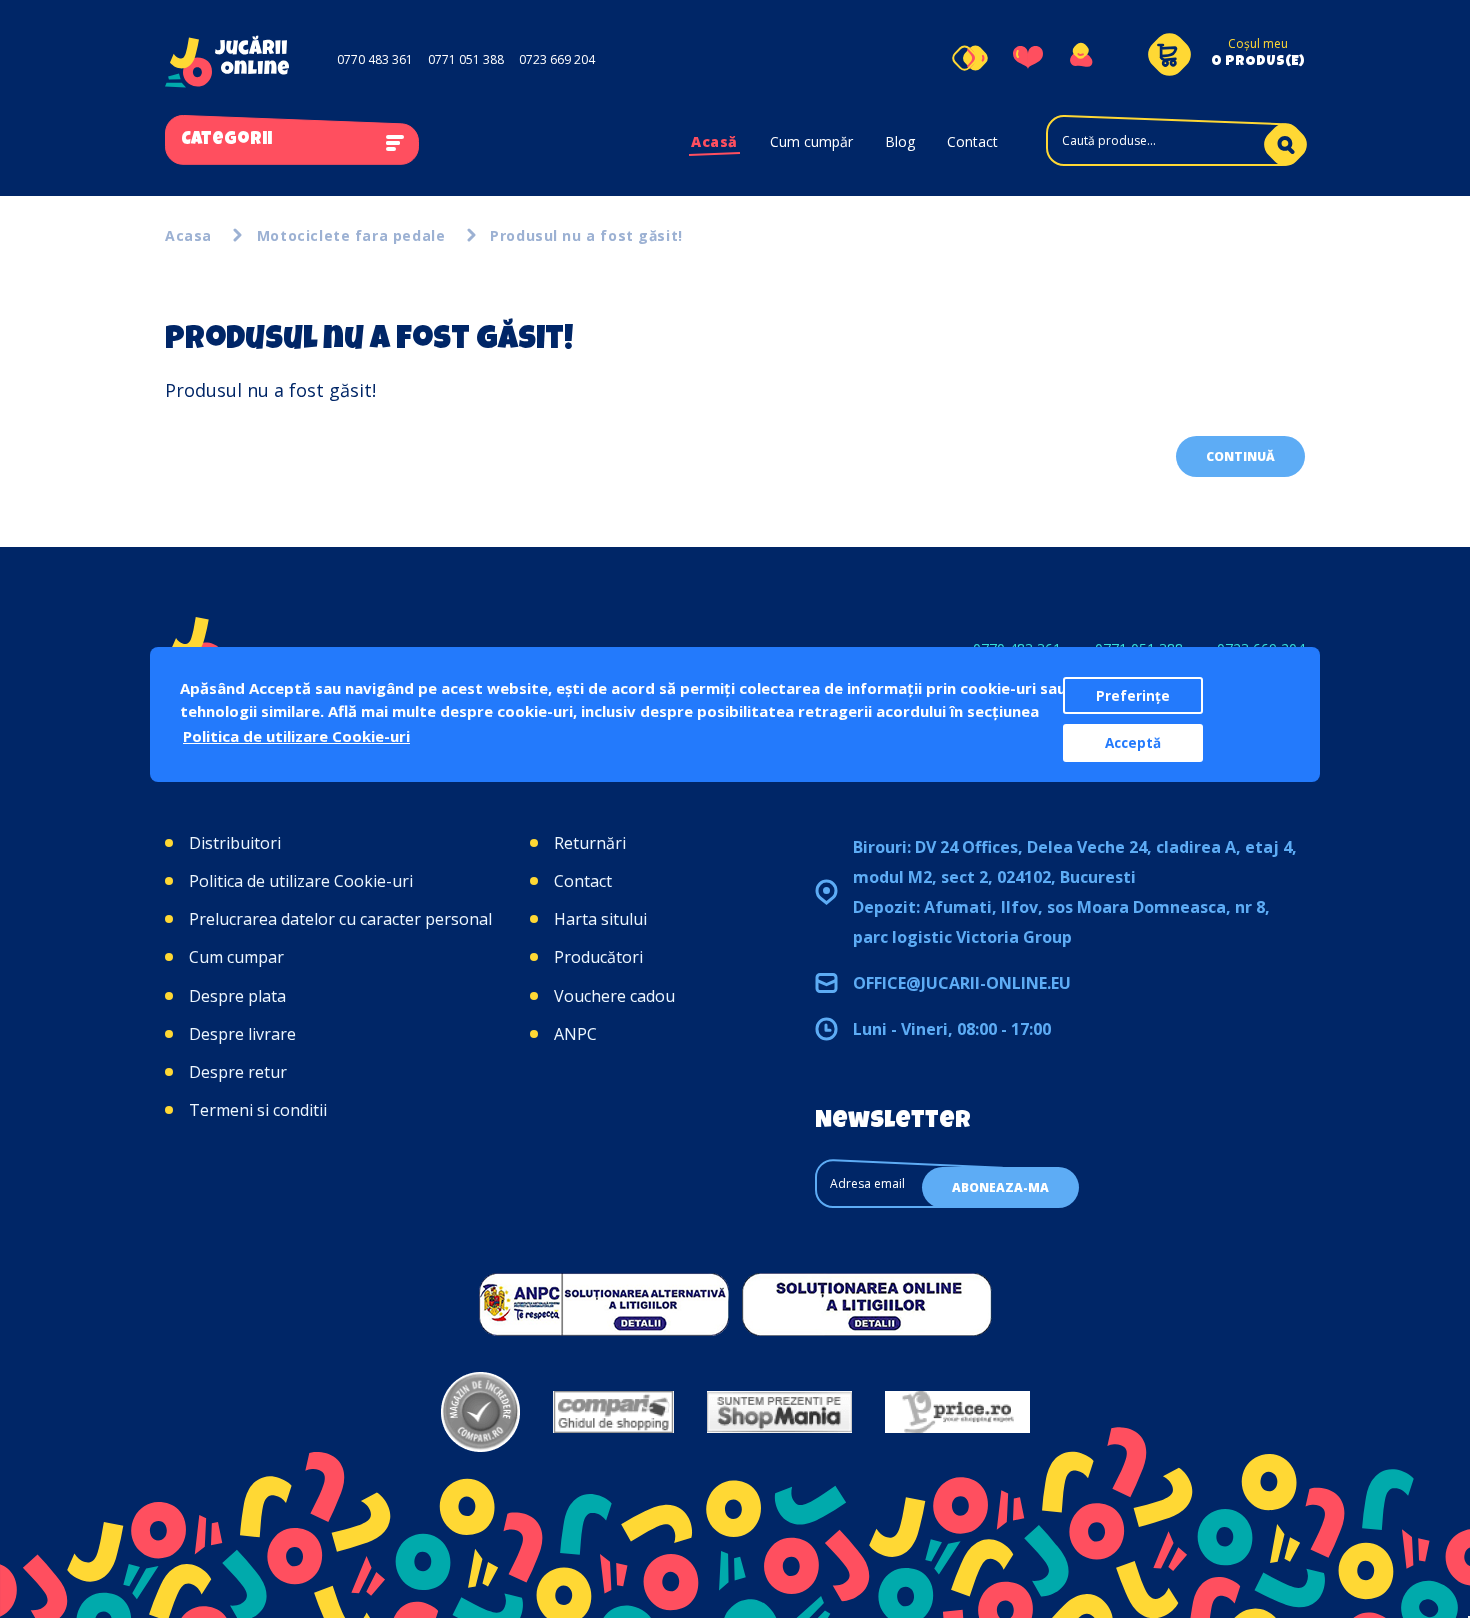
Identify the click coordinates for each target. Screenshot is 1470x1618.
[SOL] (867, 1304)
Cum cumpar (236, 957)
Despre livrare (242, 1034)
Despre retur (238, 1072)
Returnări (590, 843)
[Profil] (1080, 58)
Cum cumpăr (811, 141)
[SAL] (604, 1304)
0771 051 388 (466, 59)
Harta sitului (600, 919)
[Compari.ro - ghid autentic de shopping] (480, 1412)
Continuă (1240, 456)
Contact (972, 141)
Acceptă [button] (1133, 743)
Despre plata (237, 996)
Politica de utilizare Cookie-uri (301, 881)
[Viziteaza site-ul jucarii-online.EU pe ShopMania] (779, 1412)
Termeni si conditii (258, 1110)
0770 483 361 (375, 59)
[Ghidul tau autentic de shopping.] (613, 1412)
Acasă (714, 141)
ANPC (575, 1034)
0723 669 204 (557, 59)
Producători (598, 957)
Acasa (188, 235)
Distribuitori (235, 843)
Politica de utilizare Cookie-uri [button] (296, 736)
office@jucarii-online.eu (962, 983)
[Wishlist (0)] (1028, 58)
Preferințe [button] (1133, 696)
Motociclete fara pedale (351, 235)
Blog (900, 141)
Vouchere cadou (614, 996)
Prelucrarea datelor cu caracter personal (340, 919)
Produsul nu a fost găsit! (586, 235)
